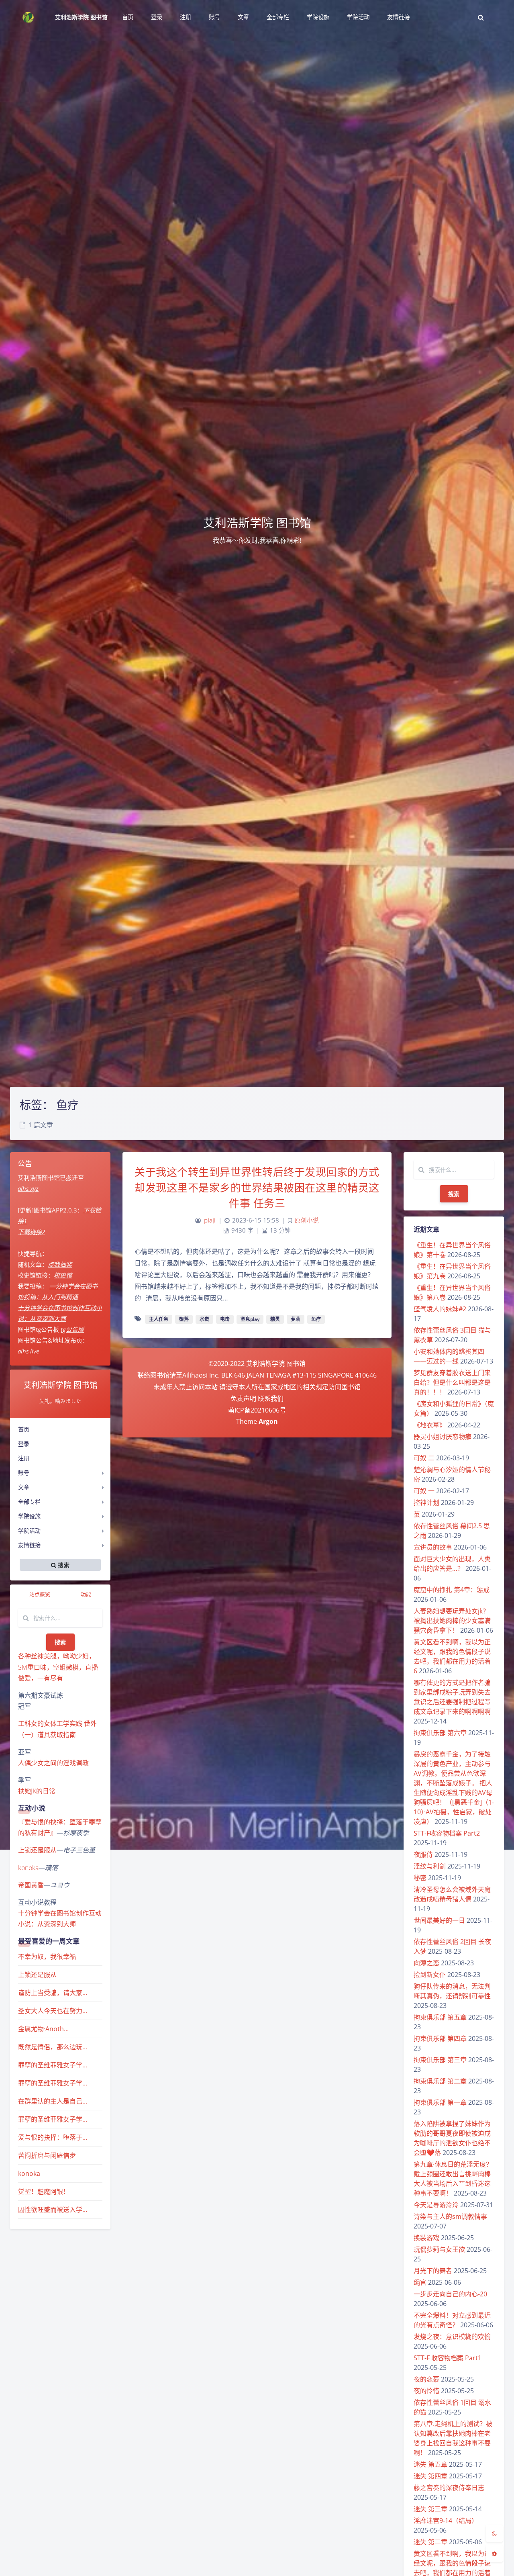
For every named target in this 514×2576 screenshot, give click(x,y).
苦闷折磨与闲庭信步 (47, 2155)
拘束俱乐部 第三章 (440, 2060)
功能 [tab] (86, 1594)
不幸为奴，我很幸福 (47, 1957)
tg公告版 (72, 1329)
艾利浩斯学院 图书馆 (81, 17)
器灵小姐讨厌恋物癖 (443, 1437)
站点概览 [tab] (40, 1594)
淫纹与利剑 (430, 1866)
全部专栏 (29, 1502)
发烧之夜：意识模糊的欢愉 (452, 2337)
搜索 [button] (63, 1565)
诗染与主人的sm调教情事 (450, 2216)
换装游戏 (426, 2238)
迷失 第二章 (430, 2542)
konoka (28, 1868)
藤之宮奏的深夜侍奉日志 (449, 2488)
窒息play (250, 1319)
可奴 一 (424, 1491)
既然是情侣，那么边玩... (53, 2047)
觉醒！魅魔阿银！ (44, 2192)
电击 (225, 1319)
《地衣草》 (430, 1425)
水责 (204, 1319)
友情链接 (29, 1545)
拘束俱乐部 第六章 (440, 1733)
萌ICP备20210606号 (257, 1410)
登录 (24, 1444)
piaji (210, 1220)
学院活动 (29, 1530)
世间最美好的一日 (439, 1920)
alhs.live (28, 1351)
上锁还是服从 (37, 1850)
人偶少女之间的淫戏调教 (53, 1763)
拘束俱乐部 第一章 (440, 2102)
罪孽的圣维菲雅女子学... (53, 2065)
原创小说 (307, 1220)
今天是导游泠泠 (436, 2205)
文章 (24, 1487)
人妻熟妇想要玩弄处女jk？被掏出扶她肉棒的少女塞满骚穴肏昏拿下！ (452, 1621)
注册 (24, 1458)
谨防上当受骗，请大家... (53, 1993)
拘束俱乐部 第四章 (440, 2038)
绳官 (420, 2282)
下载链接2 (31, 1232)
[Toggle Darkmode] (494, 2533)
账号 (24, 1473)
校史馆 (63, 1275)
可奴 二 (424, 1458)
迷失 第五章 (430, 2464)
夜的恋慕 (426, 2379)
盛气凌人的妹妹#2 (440, 1309)
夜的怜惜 (426, 2391)
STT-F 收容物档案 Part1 (448, 2358)
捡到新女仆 (430, 1975)
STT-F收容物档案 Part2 (447, 1833)
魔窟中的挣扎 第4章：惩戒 (452, 1590)
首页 (24, 1429)
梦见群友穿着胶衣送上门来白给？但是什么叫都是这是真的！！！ (452, 1382)
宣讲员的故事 (433, 1547)
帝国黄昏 (31, 1885)
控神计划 (426, 1503)
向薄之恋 (426, 1963)
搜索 (60, 1642)
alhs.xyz (28, 1188)
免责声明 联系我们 (257, 1398)
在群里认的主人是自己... (53, 2101)
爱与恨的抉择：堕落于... (53, 2137)
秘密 (420, 1878)
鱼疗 (316, 1319)
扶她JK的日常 (37, 1791)
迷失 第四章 (430, 2476)
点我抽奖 (60, 1264)
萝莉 (296, 1319)
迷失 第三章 (430, 2509)
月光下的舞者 (433, 2271)
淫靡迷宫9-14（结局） (446, 2521)
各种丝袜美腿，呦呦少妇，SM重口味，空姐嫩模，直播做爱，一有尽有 (58, 1667)
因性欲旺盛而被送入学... (53, 2210)
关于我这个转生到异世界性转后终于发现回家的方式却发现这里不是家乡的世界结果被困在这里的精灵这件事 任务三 (257, 1188)
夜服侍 (423, 1854)
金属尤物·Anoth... (43, 2029)
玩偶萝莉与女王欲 (439, 2249)
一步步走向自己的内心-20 (450, 2294)
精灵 (275, 1319)
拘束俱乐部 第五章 (440, 2017)
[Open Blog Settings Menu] (494, 2554)
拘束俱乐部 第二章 (440, 2081)
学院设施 (29, 1516)
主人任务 (159, 1319)
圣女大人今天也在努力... (53, 2011)
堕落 (184, 1319)
